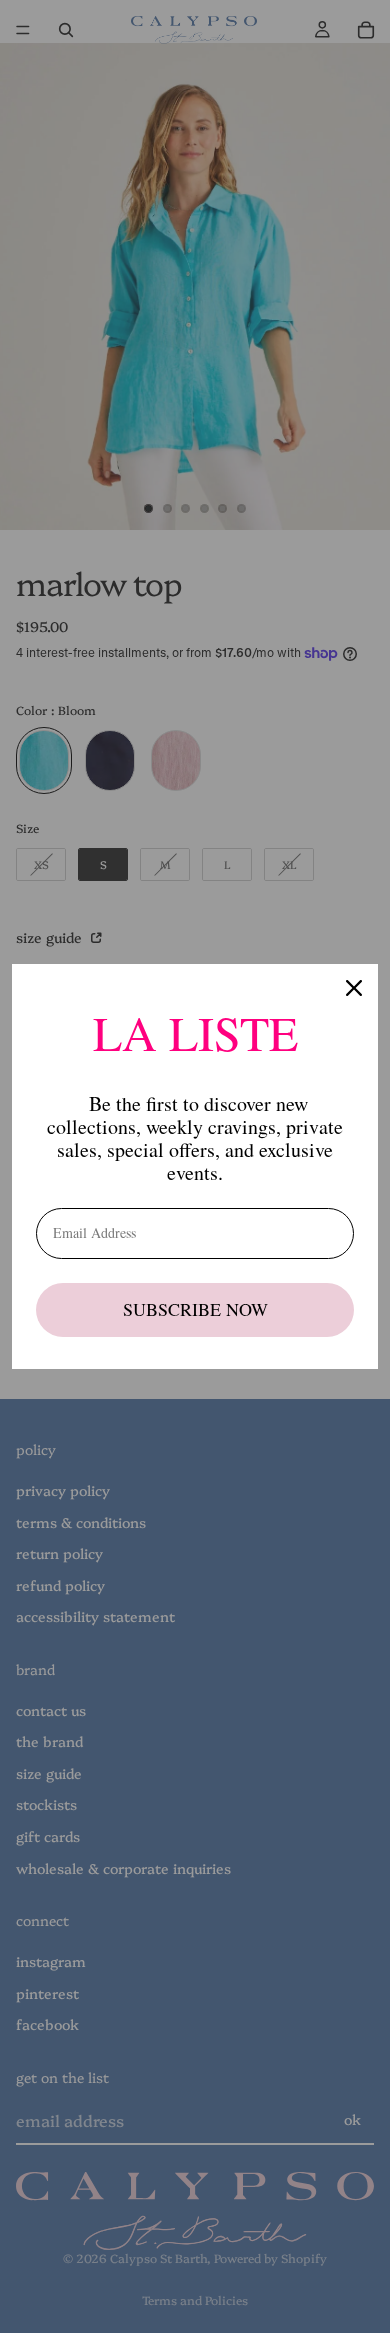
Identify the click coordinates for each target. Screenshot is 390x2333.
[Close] (354, 988)
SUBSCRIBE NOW (195, 1309)
